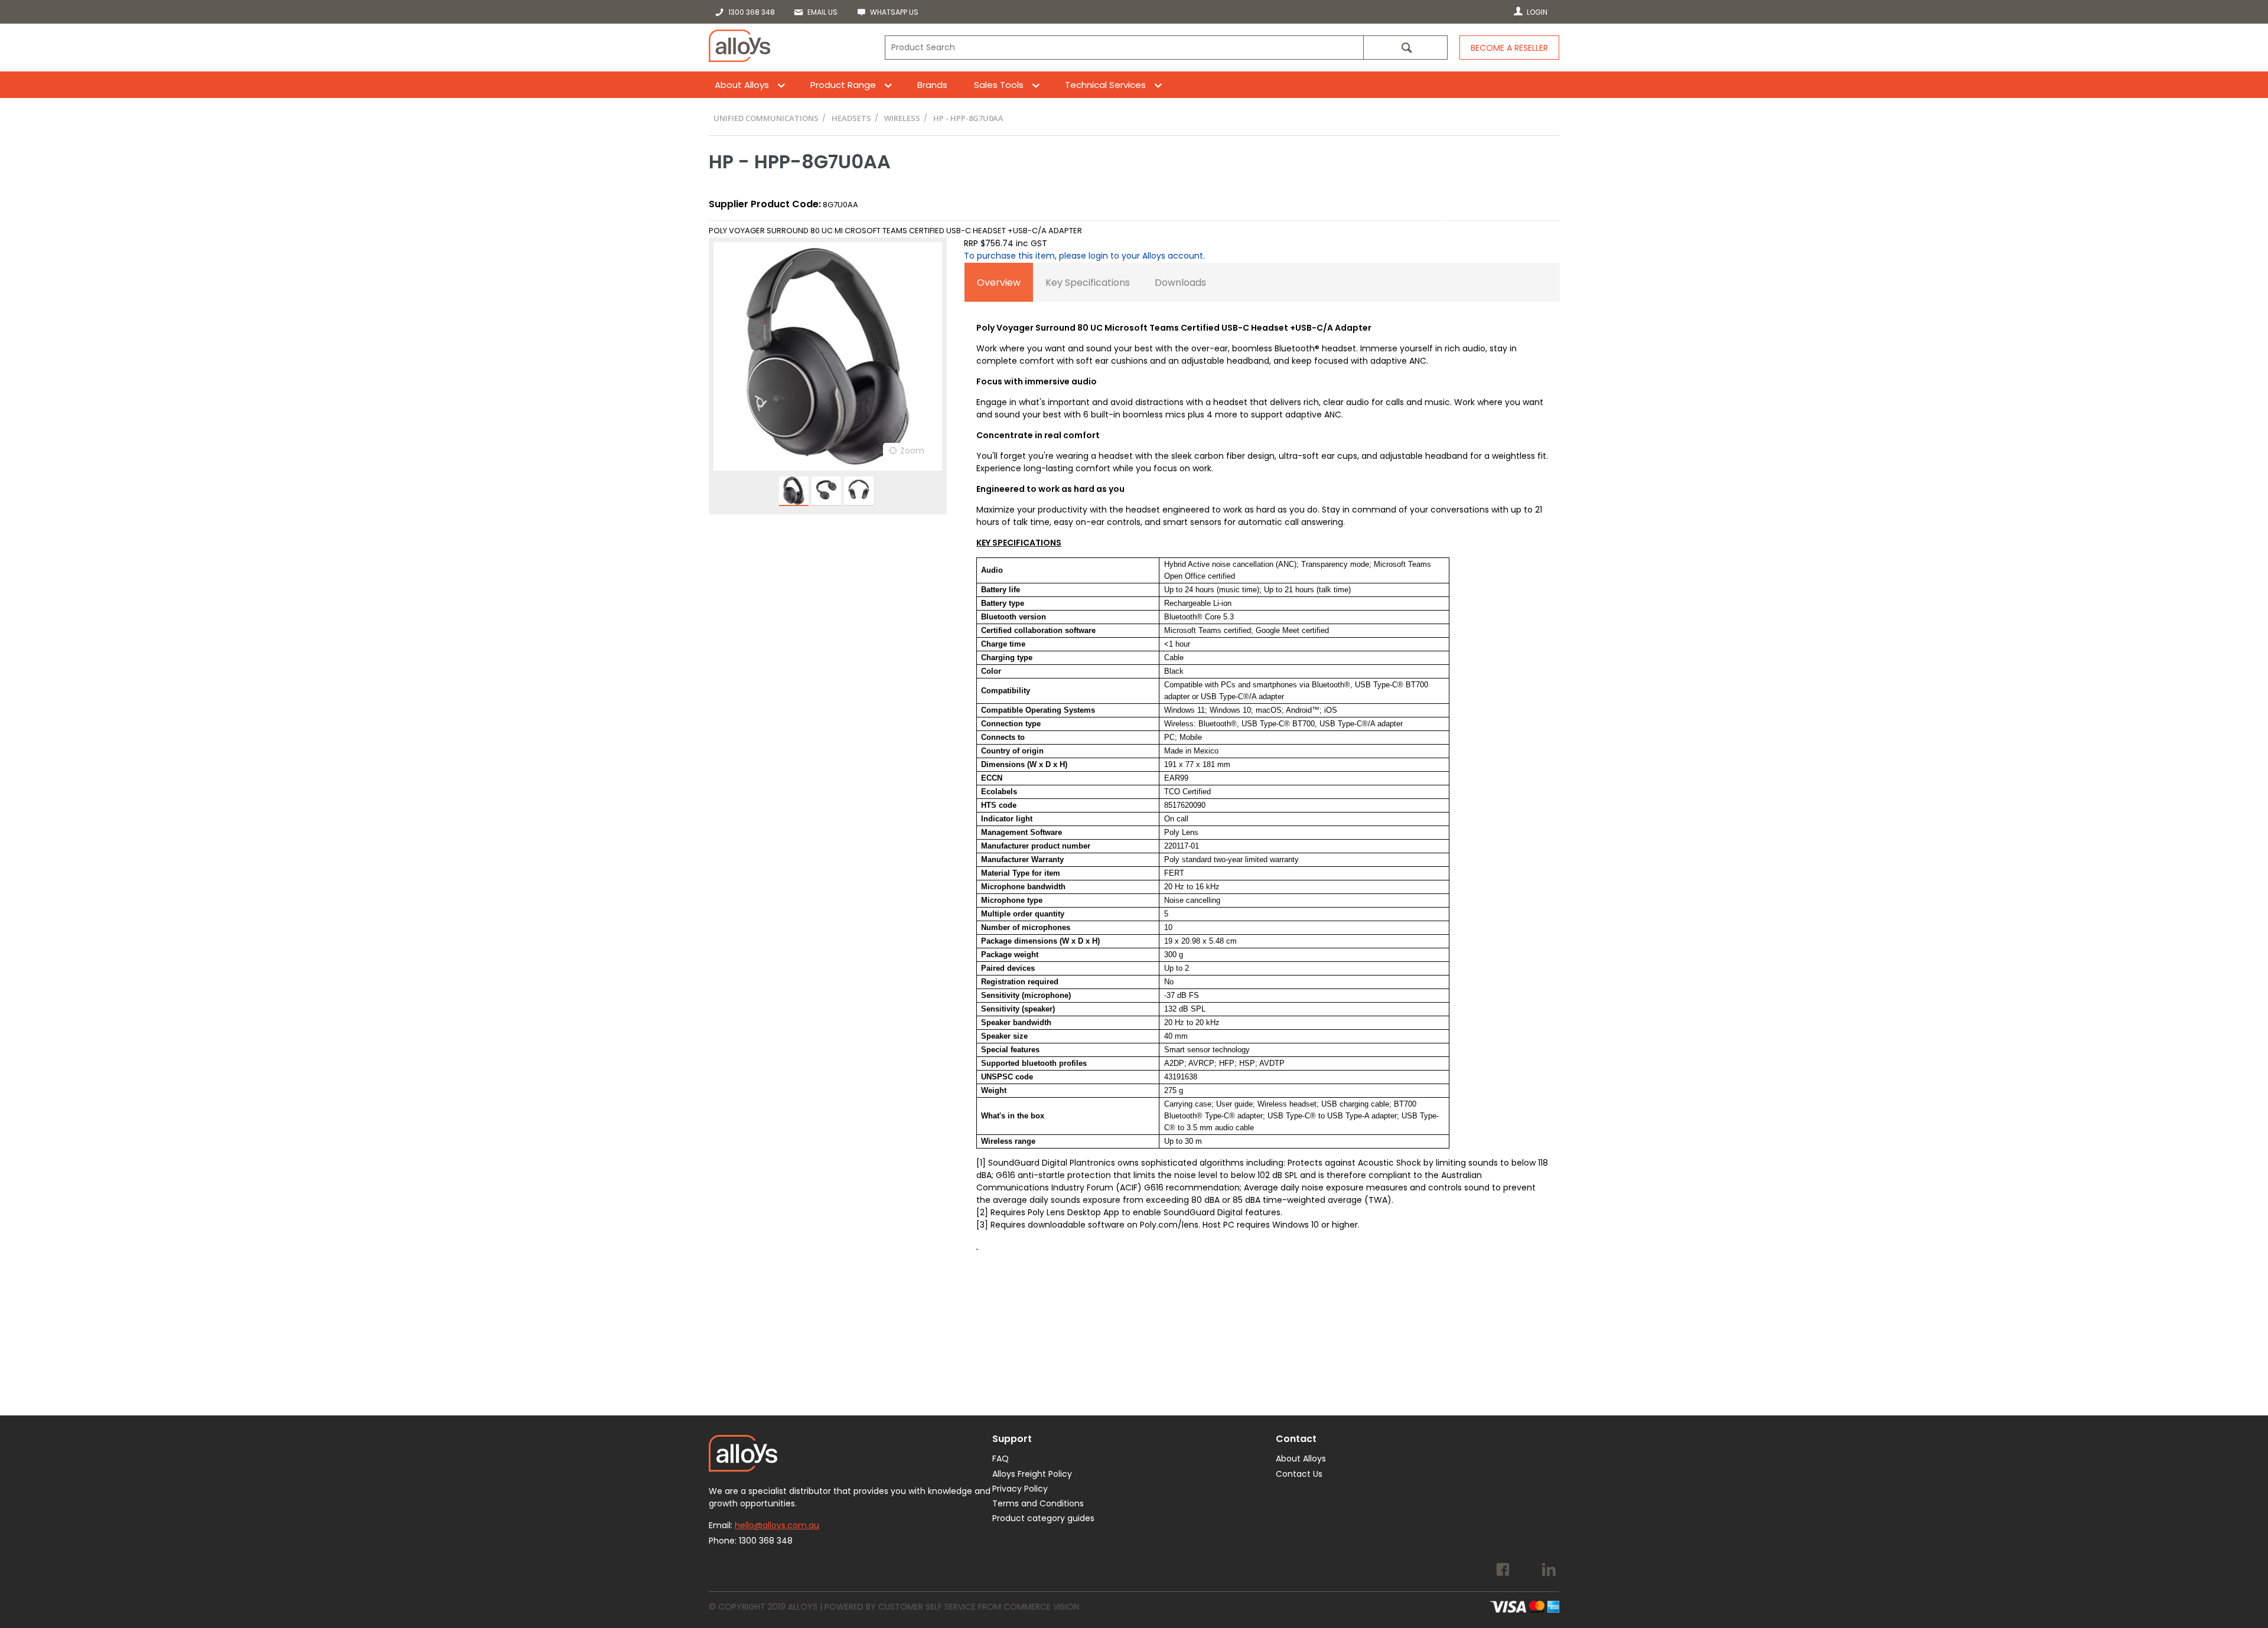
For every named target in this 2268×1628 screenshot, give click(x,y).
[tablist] (1262, 767)
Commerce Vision (1041, 1607)
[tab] (999, 282)
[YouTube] (1526, 1571)
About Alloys (742, 85)
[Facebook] (1503, 1571)
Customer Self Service (927, 1607)
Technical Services (1105, 85)
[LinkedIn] (1549, 1571)
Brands (932, 85)
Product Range (843, 85)
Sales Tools (999, 85)
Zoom (912, 451)
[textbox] (1124, 48)
